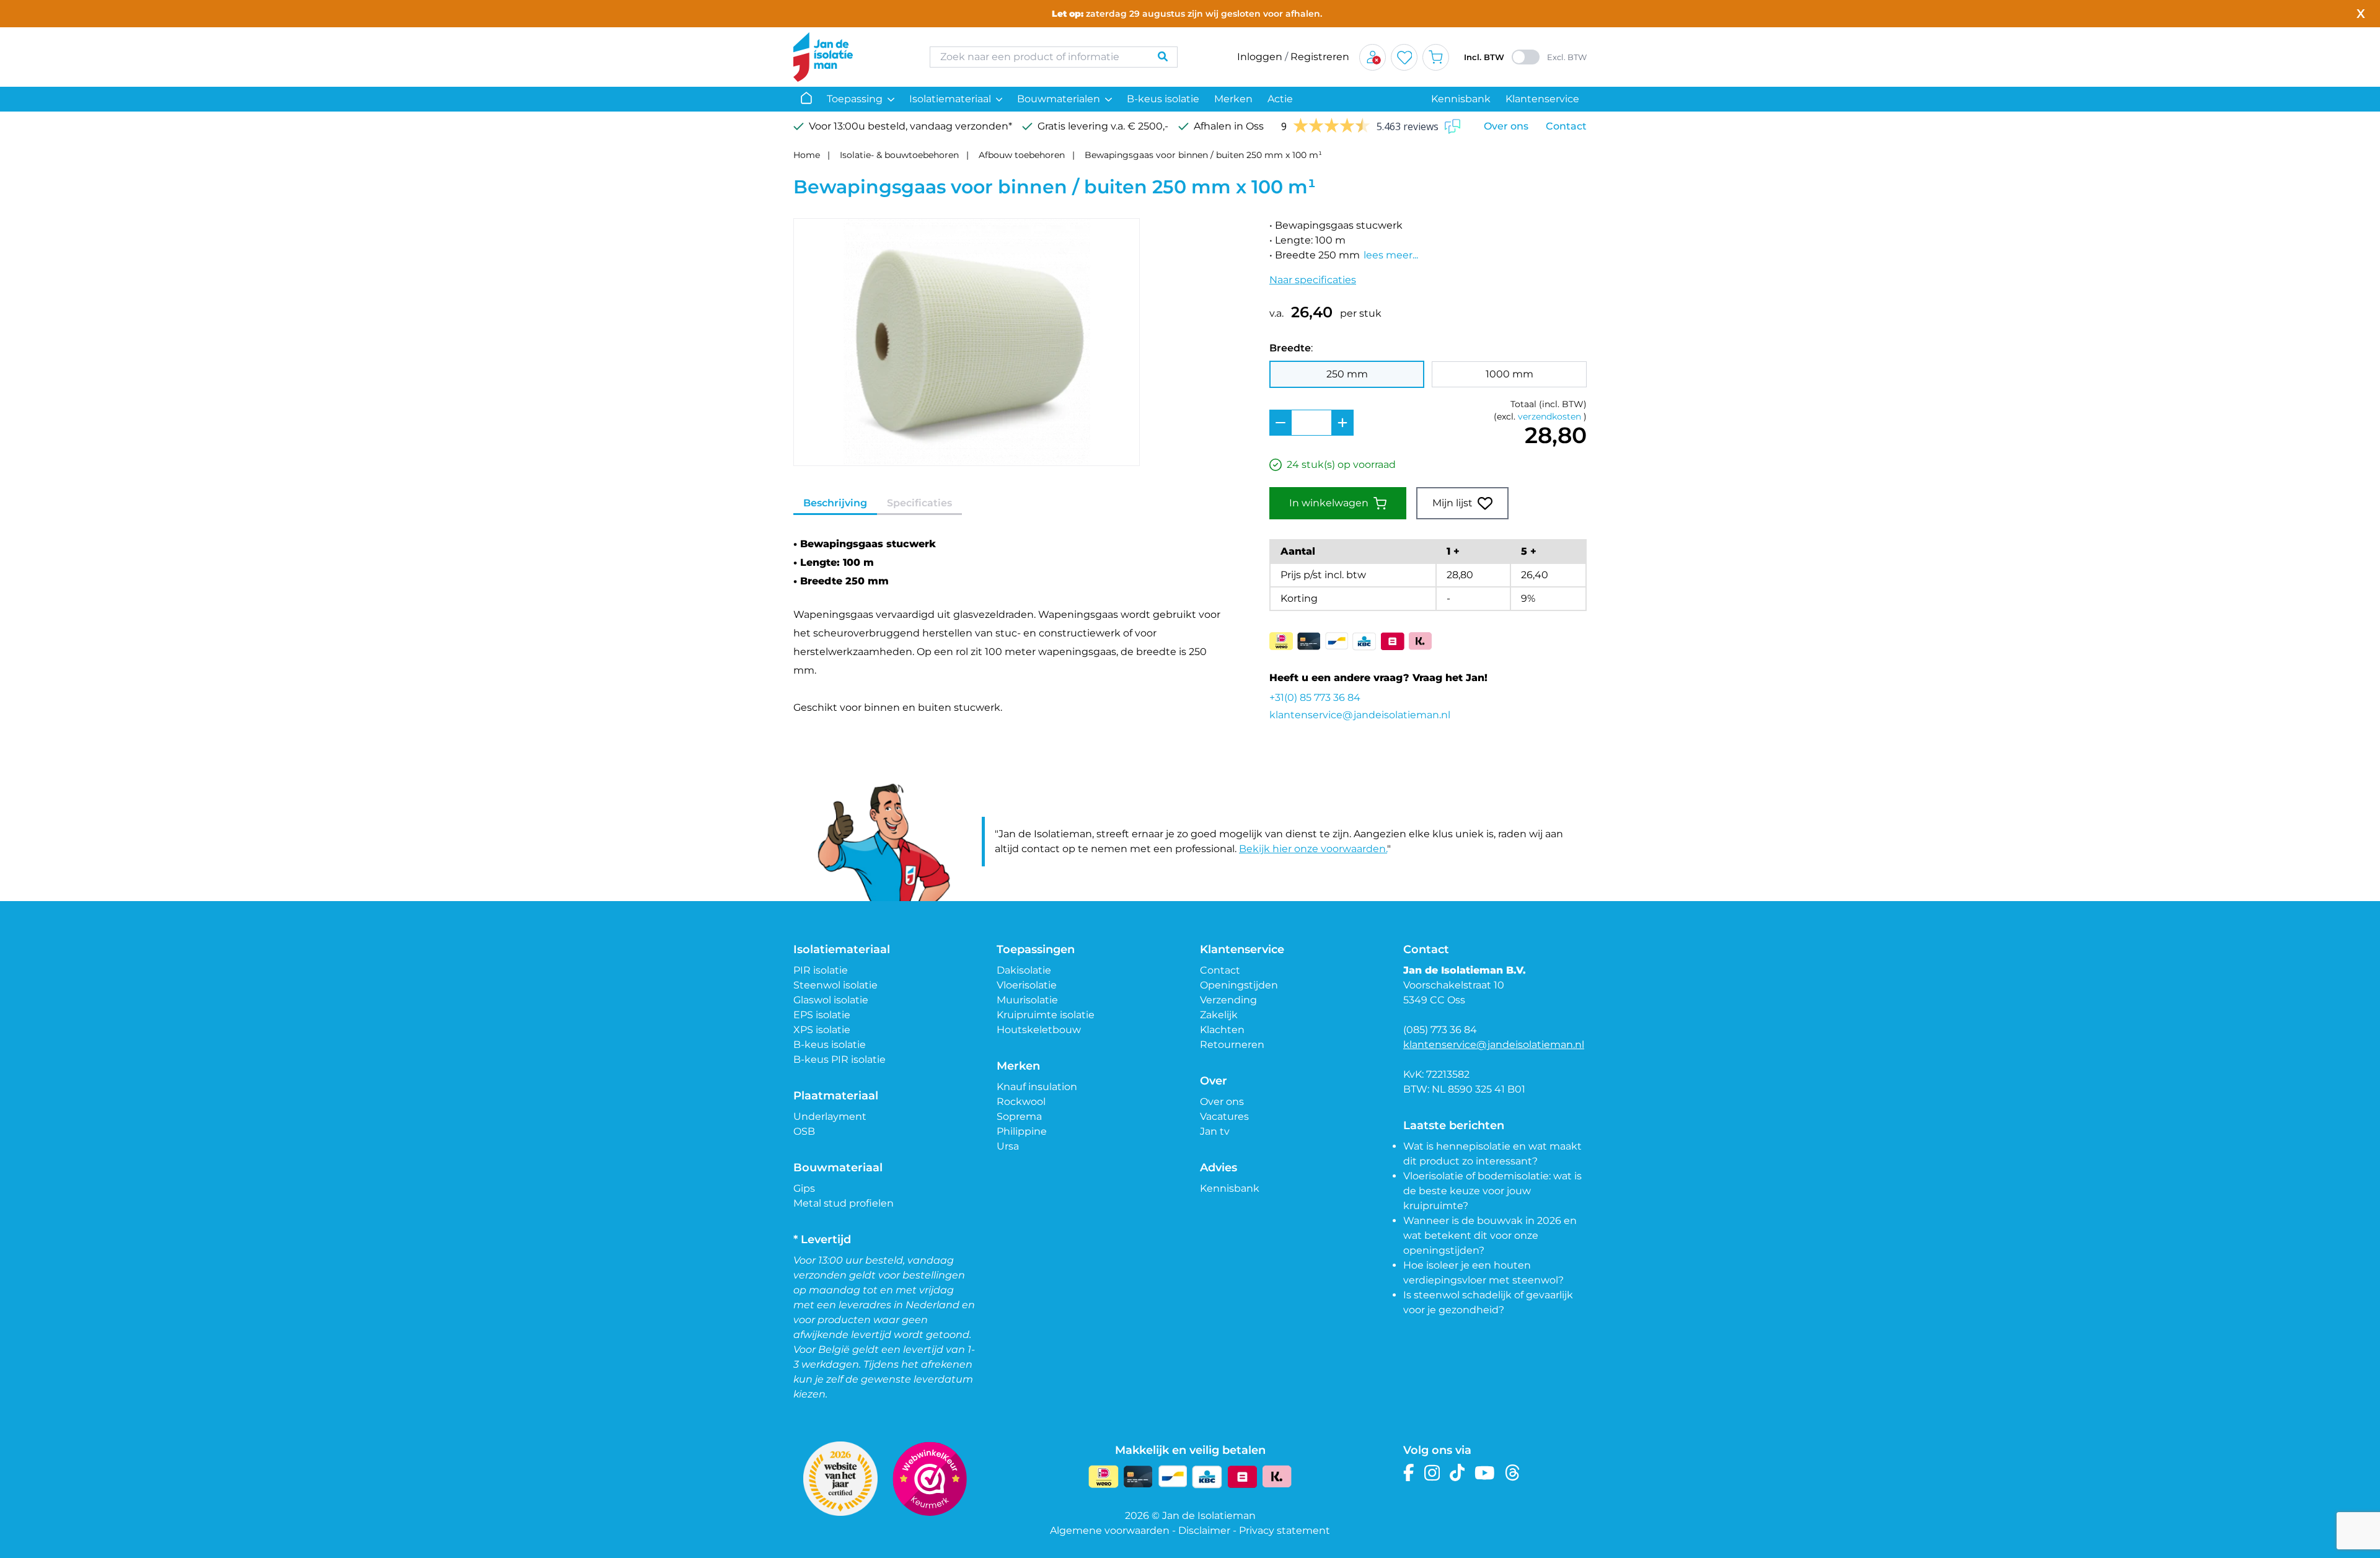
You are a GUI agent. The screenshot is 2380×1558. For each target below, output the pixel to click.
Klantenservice (1542, 99)
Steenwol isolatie (835, 985)
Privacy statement (1285, 1530)
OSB (804, 1131)
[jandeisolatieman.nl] (849, 57)
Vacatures (1224, 1116)
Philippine (1022, 1131)
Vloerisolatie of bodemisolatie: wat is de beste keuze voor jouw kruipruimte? (1492, 1191)
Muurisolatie (1027, 1000)
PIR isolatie (821, 970)
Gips (804, 1188)
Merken (1233, 99)
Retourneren (1232, 1045)
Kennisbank (1461, 99)
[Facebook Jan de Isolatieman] (1409, 1473)
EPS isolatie (822, 1015)
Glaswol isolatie (831, 1000)
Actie (1280, 99)
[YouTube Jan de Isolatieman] (1485, 1473)
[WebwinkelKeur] (930, 1479)
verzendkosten (1549, 416)
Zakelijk (1219, 1015)
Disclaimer (1204, 1530)
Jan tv (1215, 1131)
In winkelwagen (1329, 503)
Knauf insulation (1037, 1087)
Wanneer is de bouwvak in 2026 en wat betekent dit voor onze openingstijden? (1490, 1235)
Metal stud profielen (844, 1203)
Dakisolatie (1024, 970)
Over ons (1506, 126)
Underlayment (830, 1116)
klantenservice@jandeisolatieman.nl (1360, 715)
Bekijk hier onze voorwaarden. (1313, 849)
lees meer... (1391, 255)
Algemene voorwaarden (1110, 1530)
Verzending (1228, 1000)
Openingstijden (1239, 985)
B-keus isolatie (1163, 99)
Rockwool (1021, 1102)
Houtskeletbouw (1039, 1030)
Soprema (1019, 1116)
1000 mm (1510, 374)
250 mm (1347, 374)
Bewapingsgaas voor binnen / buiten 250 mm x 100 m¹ (1203, 155)
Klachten (1222, 1030)
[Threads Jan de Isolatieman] (1513, 1473)
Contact (1566, 126)
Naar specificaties (1313, 280)
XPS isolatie (822, 1030)
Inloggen (1260, 57)
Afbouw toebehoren (1022, 155)
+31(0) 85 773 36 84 (1315, 698)
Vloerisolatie (1027, 985)
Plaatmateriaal (836, 1096)
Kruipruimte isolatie (1046, 1015)
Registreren (1320, 57)
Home (807, 155)
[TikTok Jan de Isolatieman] (1457, 1473)
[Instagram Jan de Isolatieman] (1432, 1473)
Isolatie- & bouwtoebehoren (899, 155)
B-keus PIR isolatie (840, 1059)
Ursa (1008, 1146)
